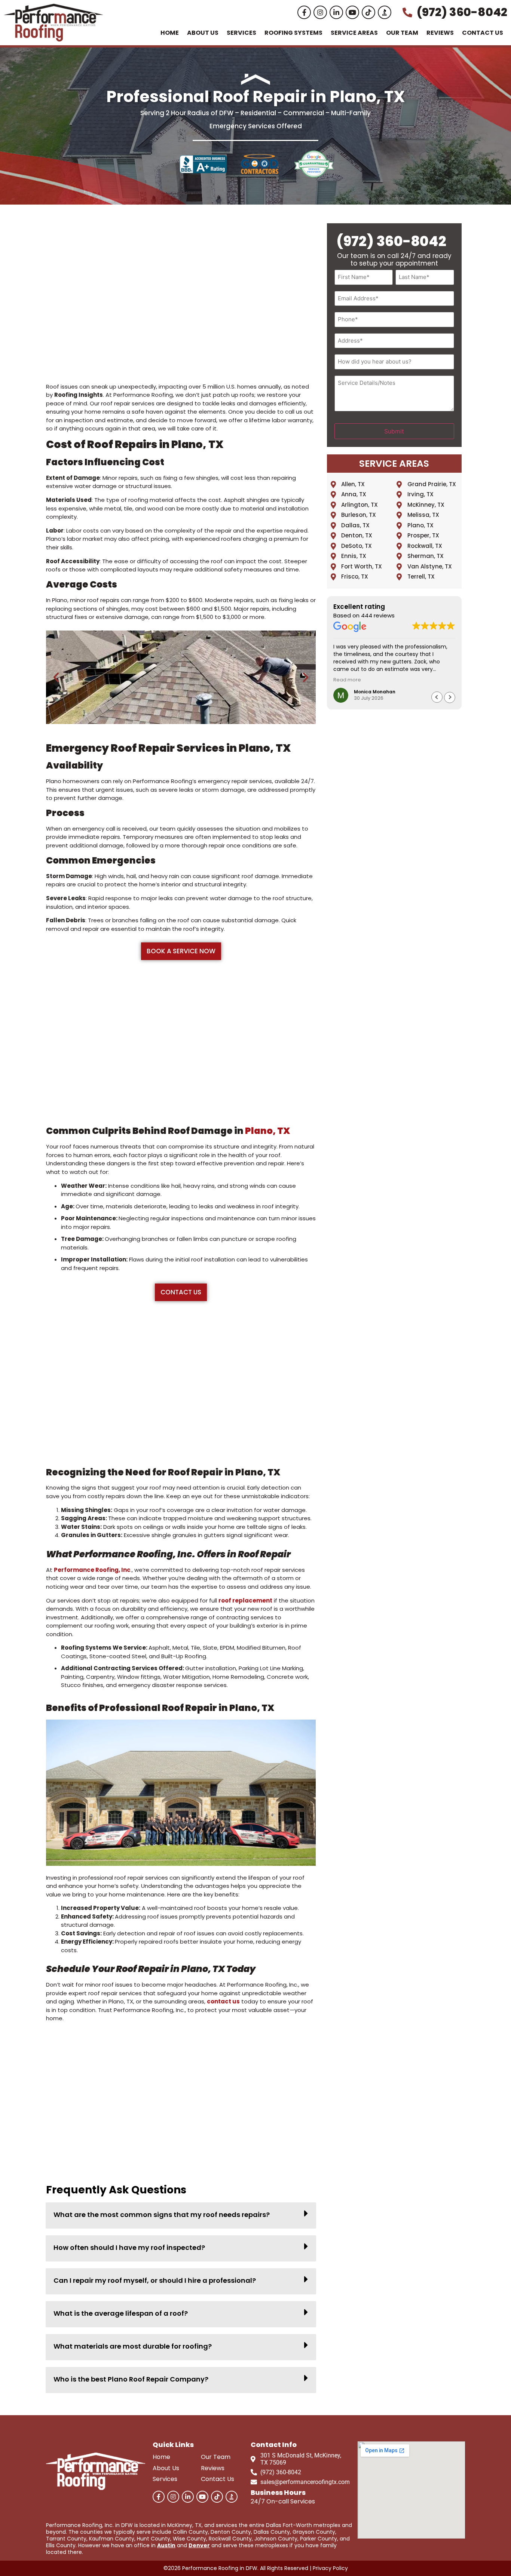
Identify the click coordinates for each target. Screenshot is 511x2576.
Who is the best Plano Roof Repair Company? (131, 2379)
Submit (394, 431)
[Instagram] (320, 12)
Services (241, 33)
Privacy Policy (330, 2568)
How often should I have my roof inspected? (129, 2247)
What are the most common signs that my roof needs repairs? (162, 2215)
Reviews (440, 33)
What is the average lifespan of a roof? (121, 2313)
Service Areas (354, 33)
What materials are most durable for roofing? (133, 2346)
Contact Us (483, 33)
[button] (56, 677)
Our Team (402, 33)
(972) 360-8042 (391, 241)
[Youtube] (352, 12)
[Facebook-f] (304, 12)
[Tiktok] (368, 12)
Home (170, 33)
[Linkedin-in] (336, 12)
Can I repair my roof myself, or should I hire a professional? (155, 2280)
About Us (203, 33)
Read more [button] (347, 680)
